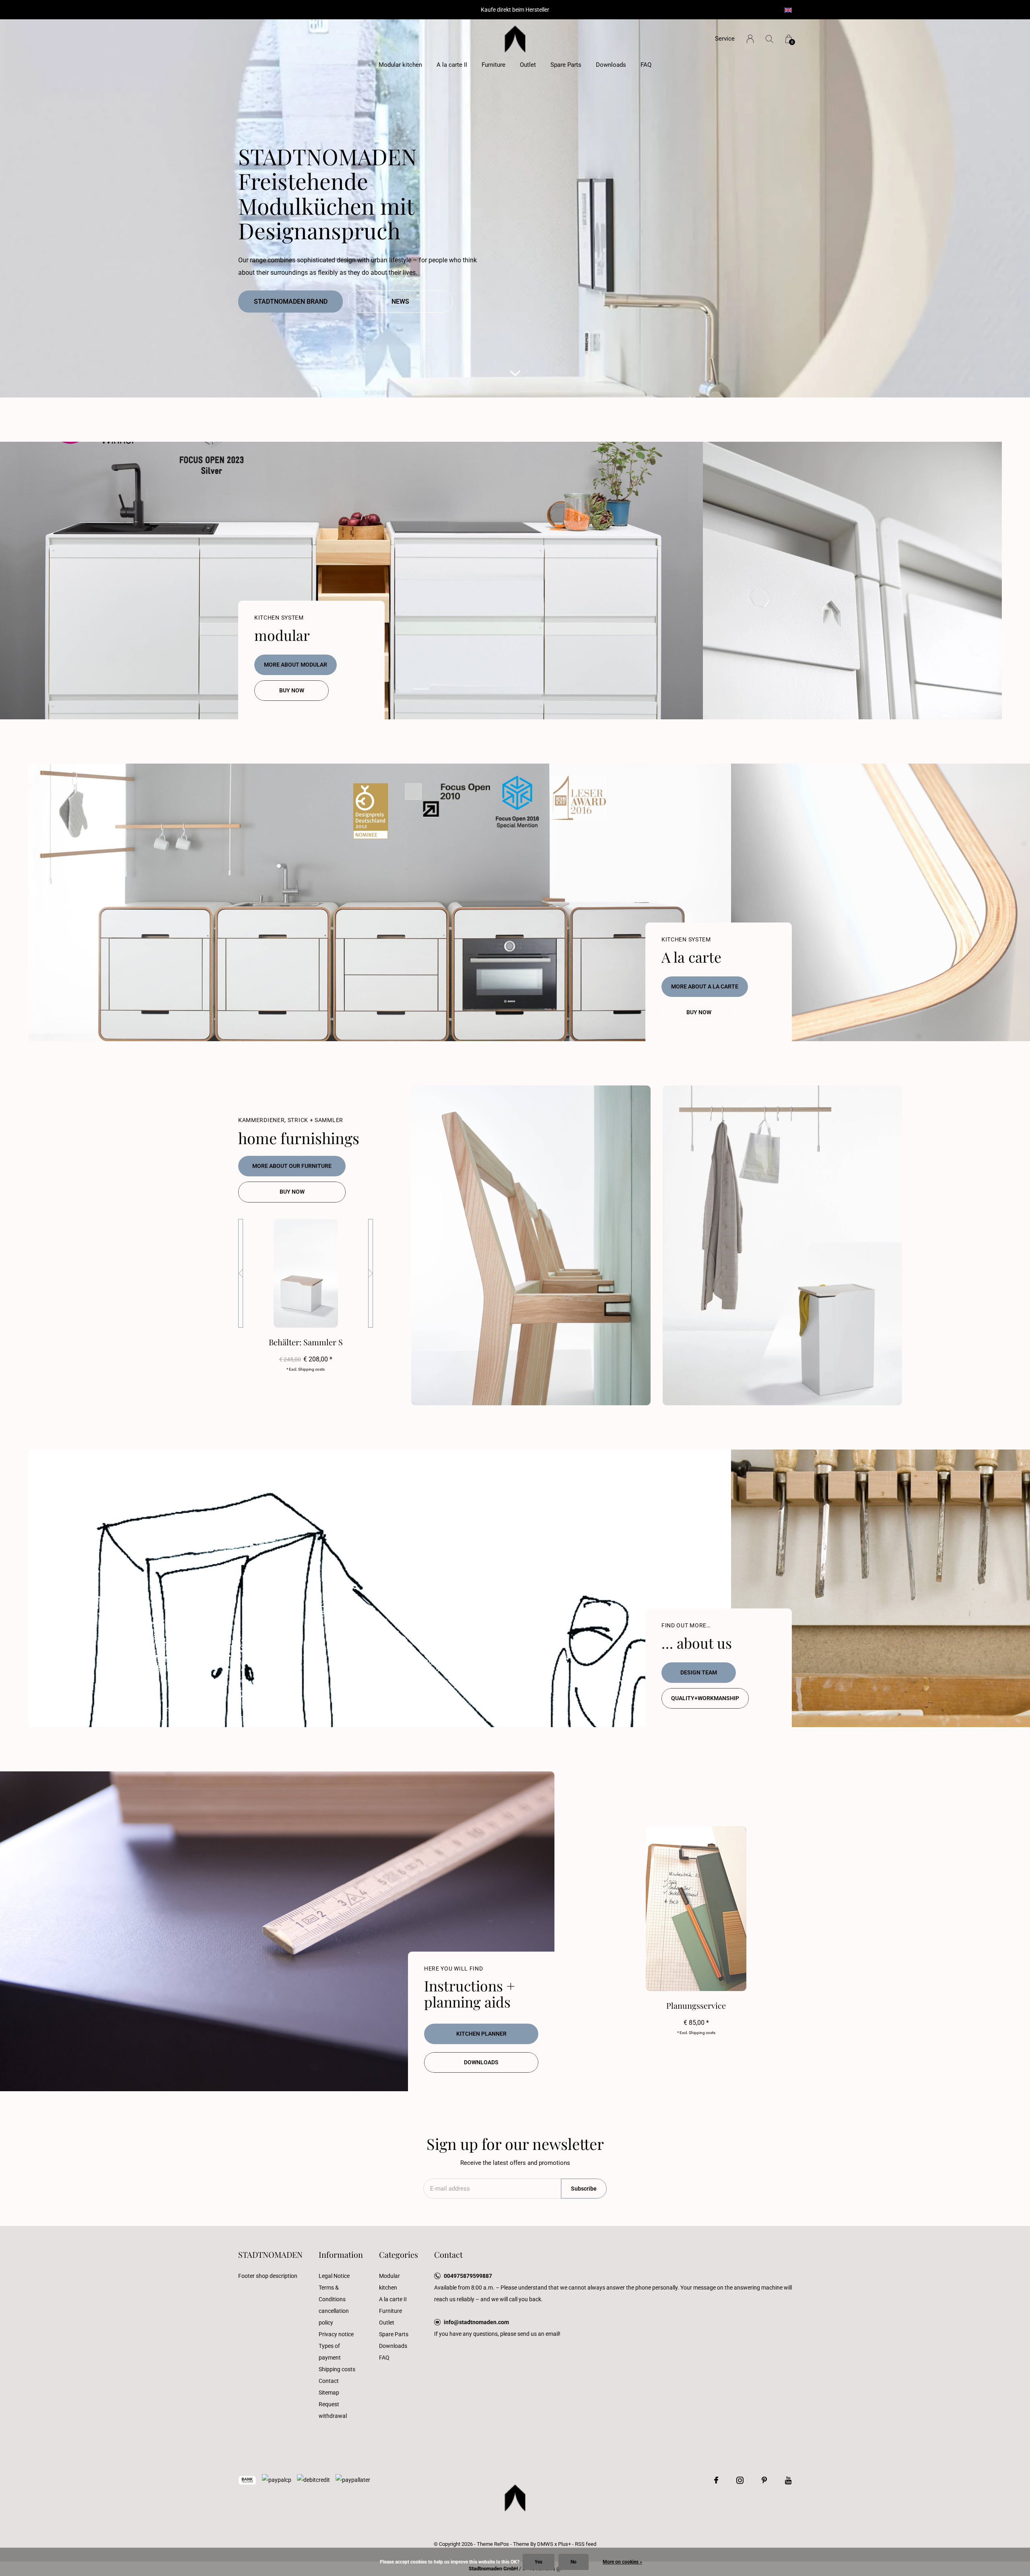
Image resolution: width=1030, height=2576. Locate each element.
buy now (292, 690)
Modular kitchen (400, 65)
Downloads (611, 65)
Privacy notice (336, 2334)
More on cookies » (622, 2562)
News (400, 302)
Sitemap (329, 2393)
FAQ (646, 65)
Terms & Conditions (332, 2293)
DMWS (545, 2544)
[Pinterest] (764, 2480)
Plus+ (564, 2544)
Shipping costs (337, 2369)
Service (725, 39)
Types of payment (330, 2352)
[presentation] (241, 1273)
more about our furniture (292, 1166)
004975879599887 (468, 2276)
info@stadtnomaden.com (476, 2322)
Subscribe (584, 2189)
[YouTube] (788, 2480)
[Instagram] (740, 2480)
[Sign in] (750, 39)
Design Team (699, 1672)
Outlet (528, 65)
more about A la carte (705, 986)
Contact (329, 2381)
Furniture (493, 65)
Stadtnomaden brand (291, 302)
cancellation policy (334, 2317)
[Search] (769, 39)
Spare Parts (566, 65)
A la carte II (452, 65)
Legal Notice (334, 2276)
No (574, 2562)
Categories (399, 2254)
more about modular (296, 665)
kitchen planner (481, 2034)
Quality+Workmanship (705, 1698)
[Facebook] (716, 2480)
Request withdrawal (333, 2410)
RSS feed (586, 2544)
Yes (539, 2562)
